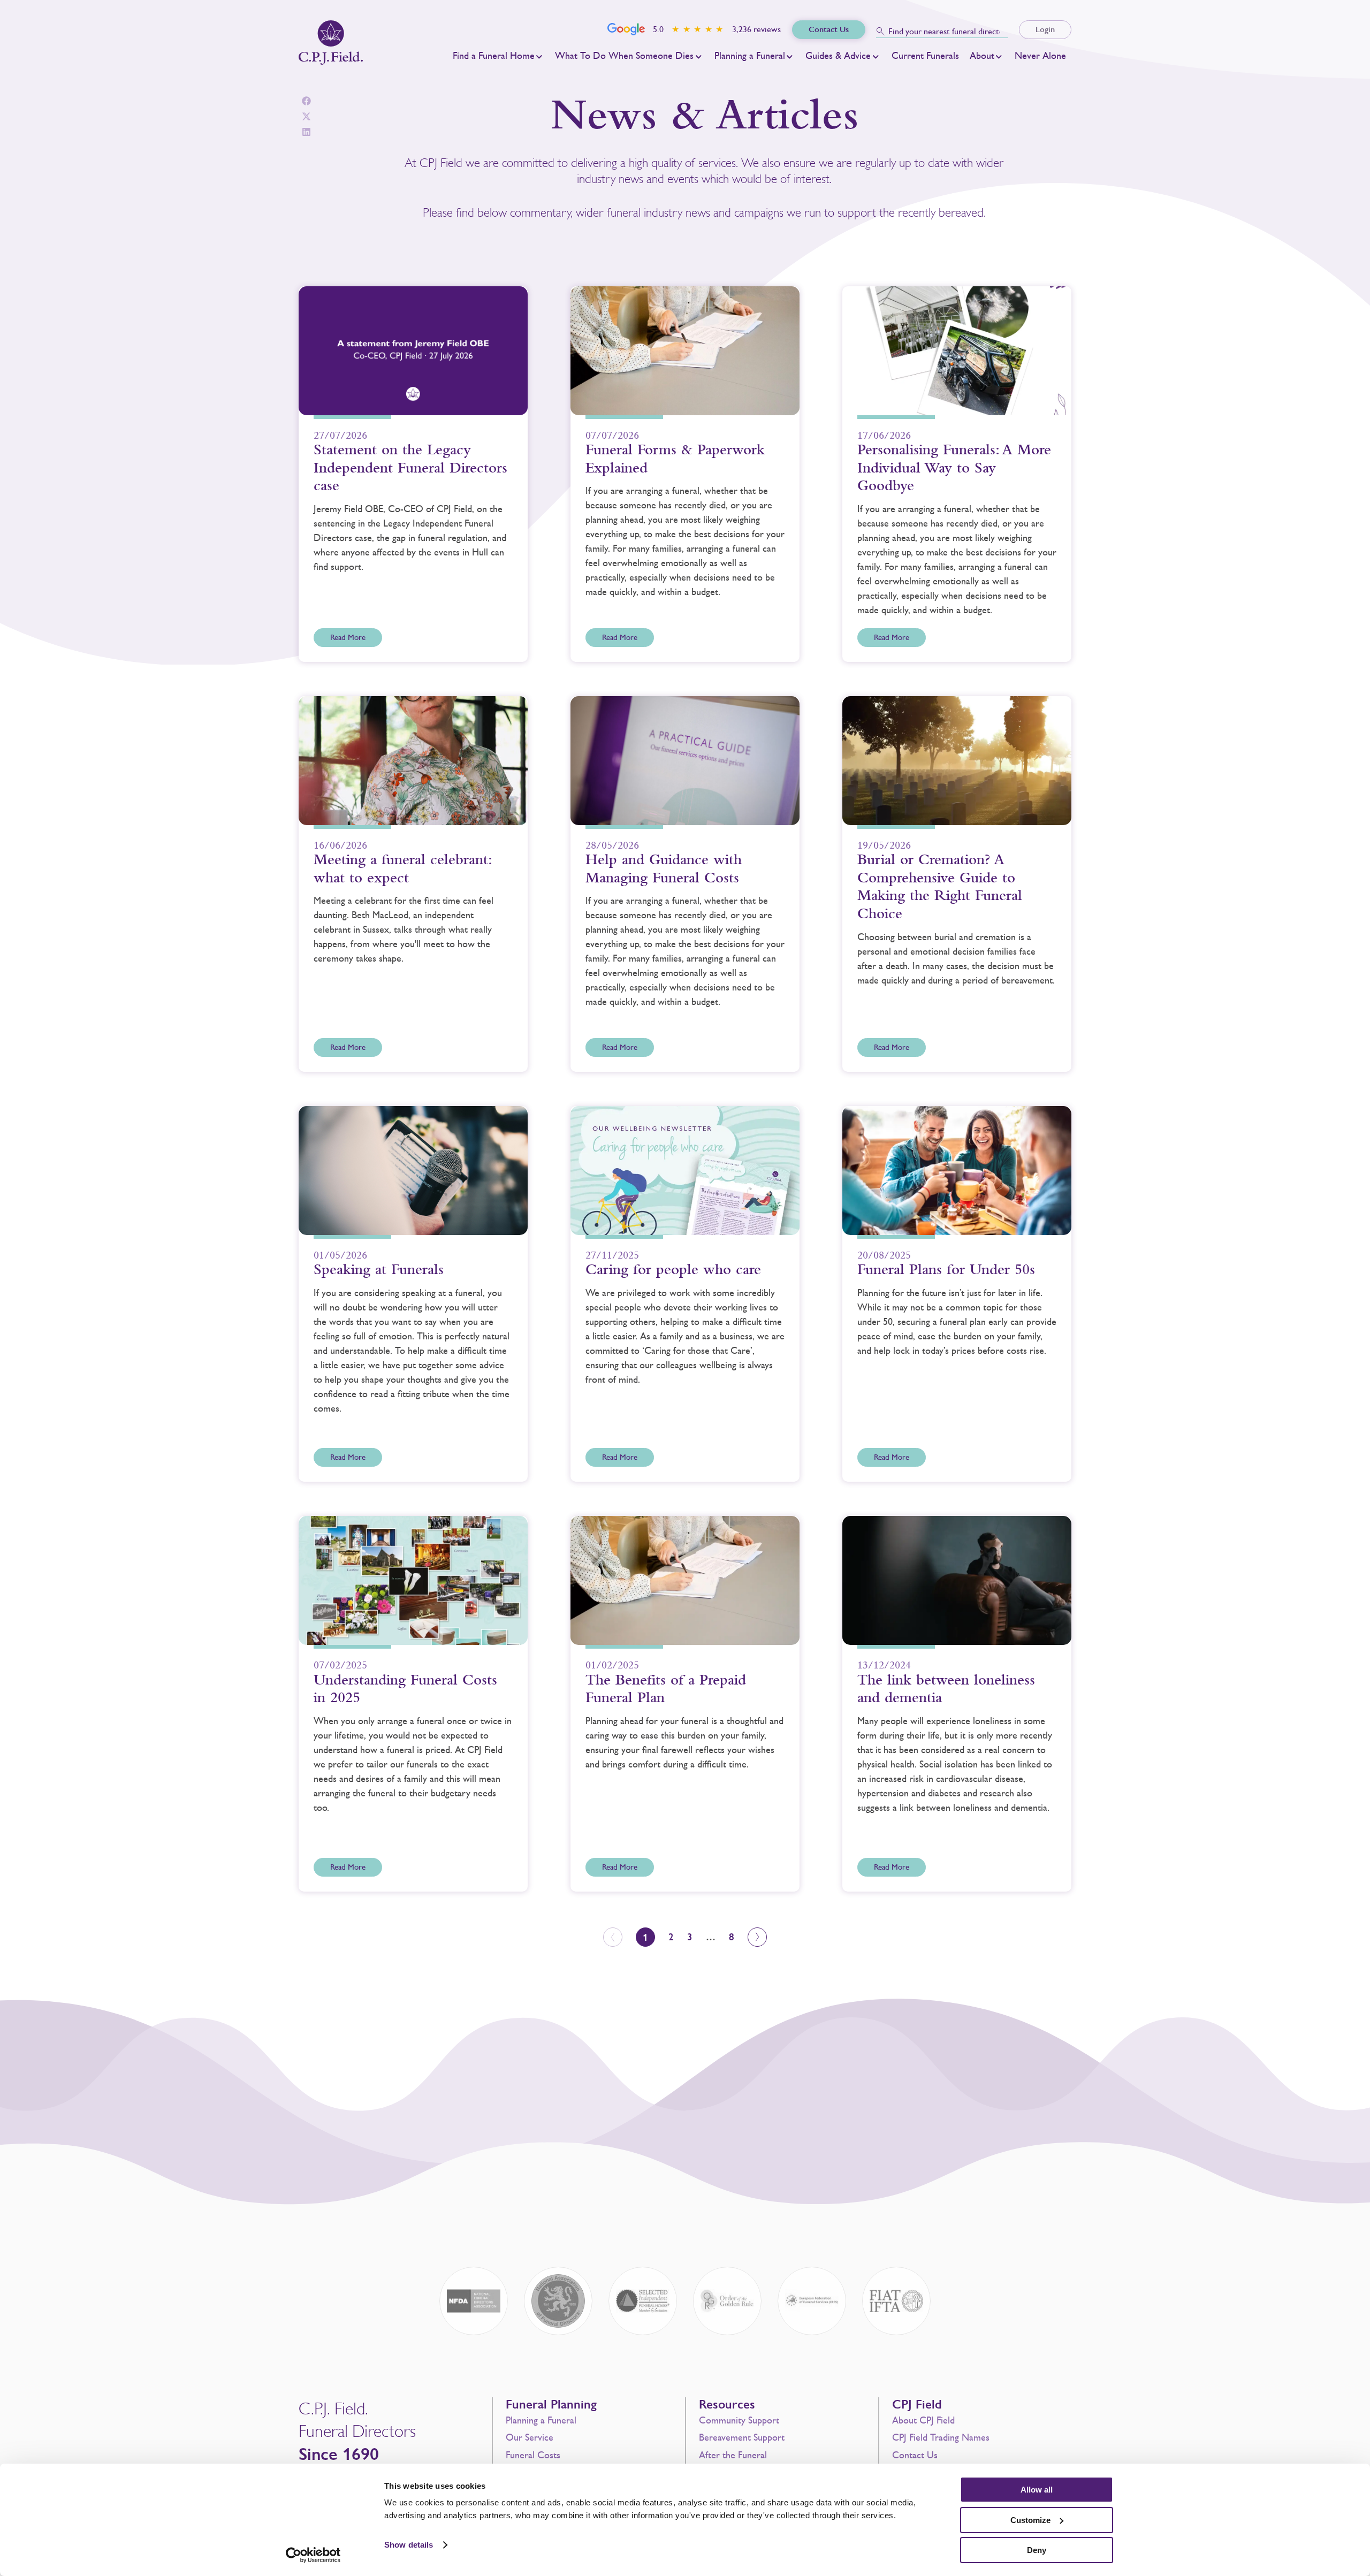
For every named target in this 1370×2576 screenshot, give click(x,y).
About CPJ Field (923, 2420)
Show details (409, 2545)
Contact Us (915, 2455)
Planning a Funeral (750, 56)
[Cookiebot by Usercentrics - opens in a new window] (313, 2555)
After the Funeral (733, 2455)
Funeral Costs (533, 2455)
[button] (306, 101)
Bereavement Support (742, 2437)
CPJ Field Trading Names (941, 2437)
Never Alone (1040, 56)
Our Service (530, 2437)
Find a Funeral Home (494, 56)
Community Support (739, 2420)
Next (757, 1937)
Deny (1037, 2550)
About (982, 56)
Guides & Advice (838, 56)
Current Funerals (925, 56)
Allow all (1037, 2490)
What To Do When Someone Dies (624, 56)
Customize (1030, 2520)
